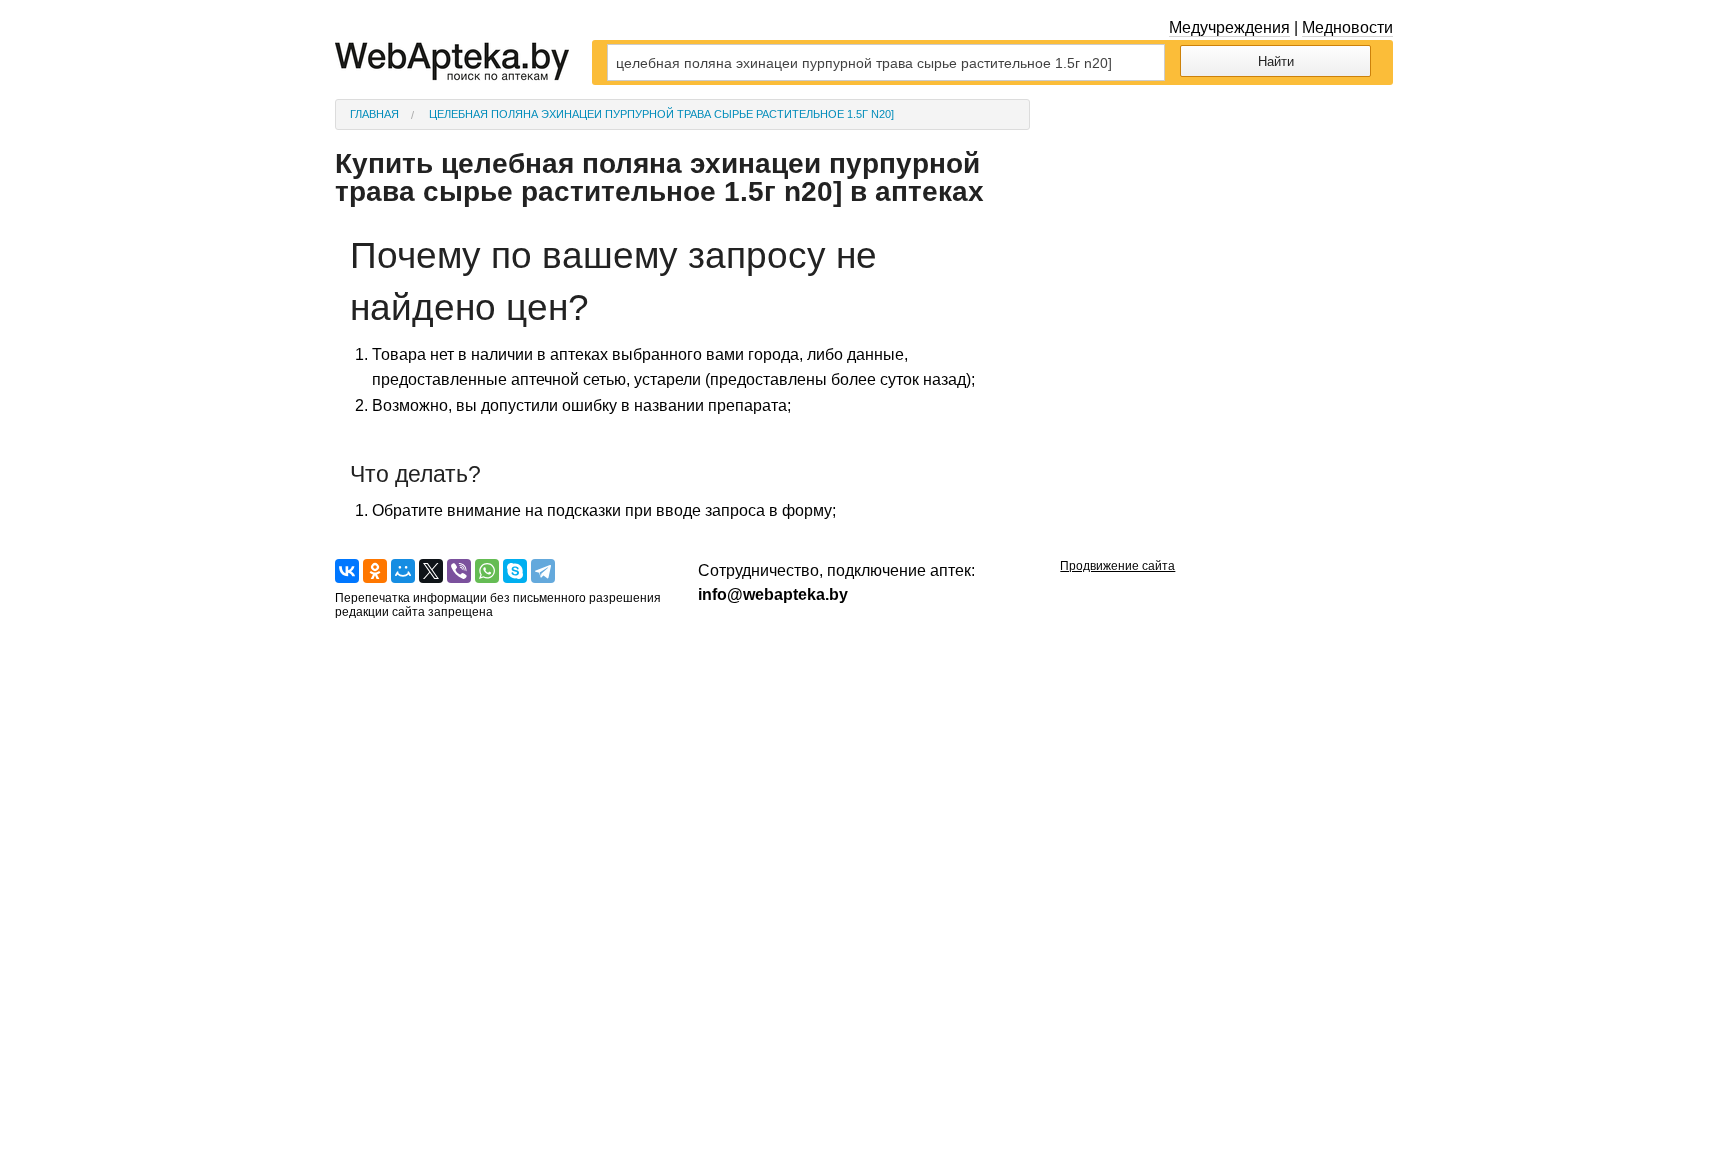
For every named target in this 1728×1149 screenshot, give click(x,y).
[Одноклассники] (375, 571)
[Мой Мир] (403, 571)
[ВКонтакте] (347, 571)
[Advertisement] (1226, 224)
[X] (431, 571)
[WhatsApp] (487, 571)
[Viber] (459, 571)
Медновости (1347, 27)
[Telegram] (543, 571)
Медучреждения (1229, 27)
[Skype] (515, 571)
